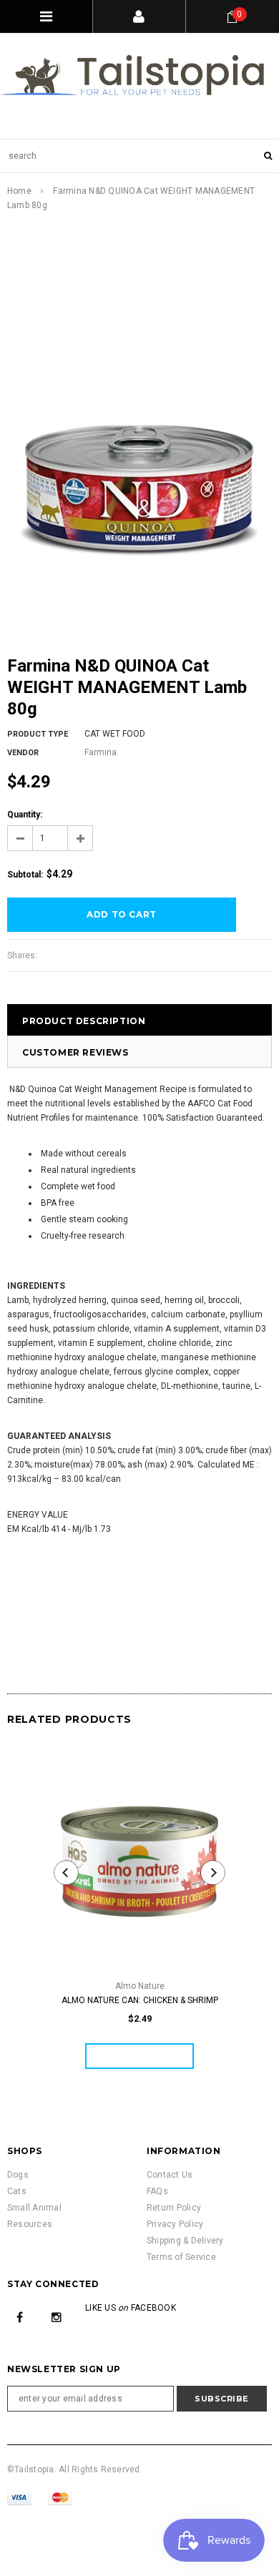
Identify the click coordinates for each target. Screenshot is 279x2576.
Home (19, 191)
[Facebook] (20, 2316)
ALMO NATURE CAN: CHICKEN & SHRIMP (140, 2000)
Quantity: (25, 815)
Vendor (23, 753)
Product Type (38, 734)
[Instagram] (57, 2316)
